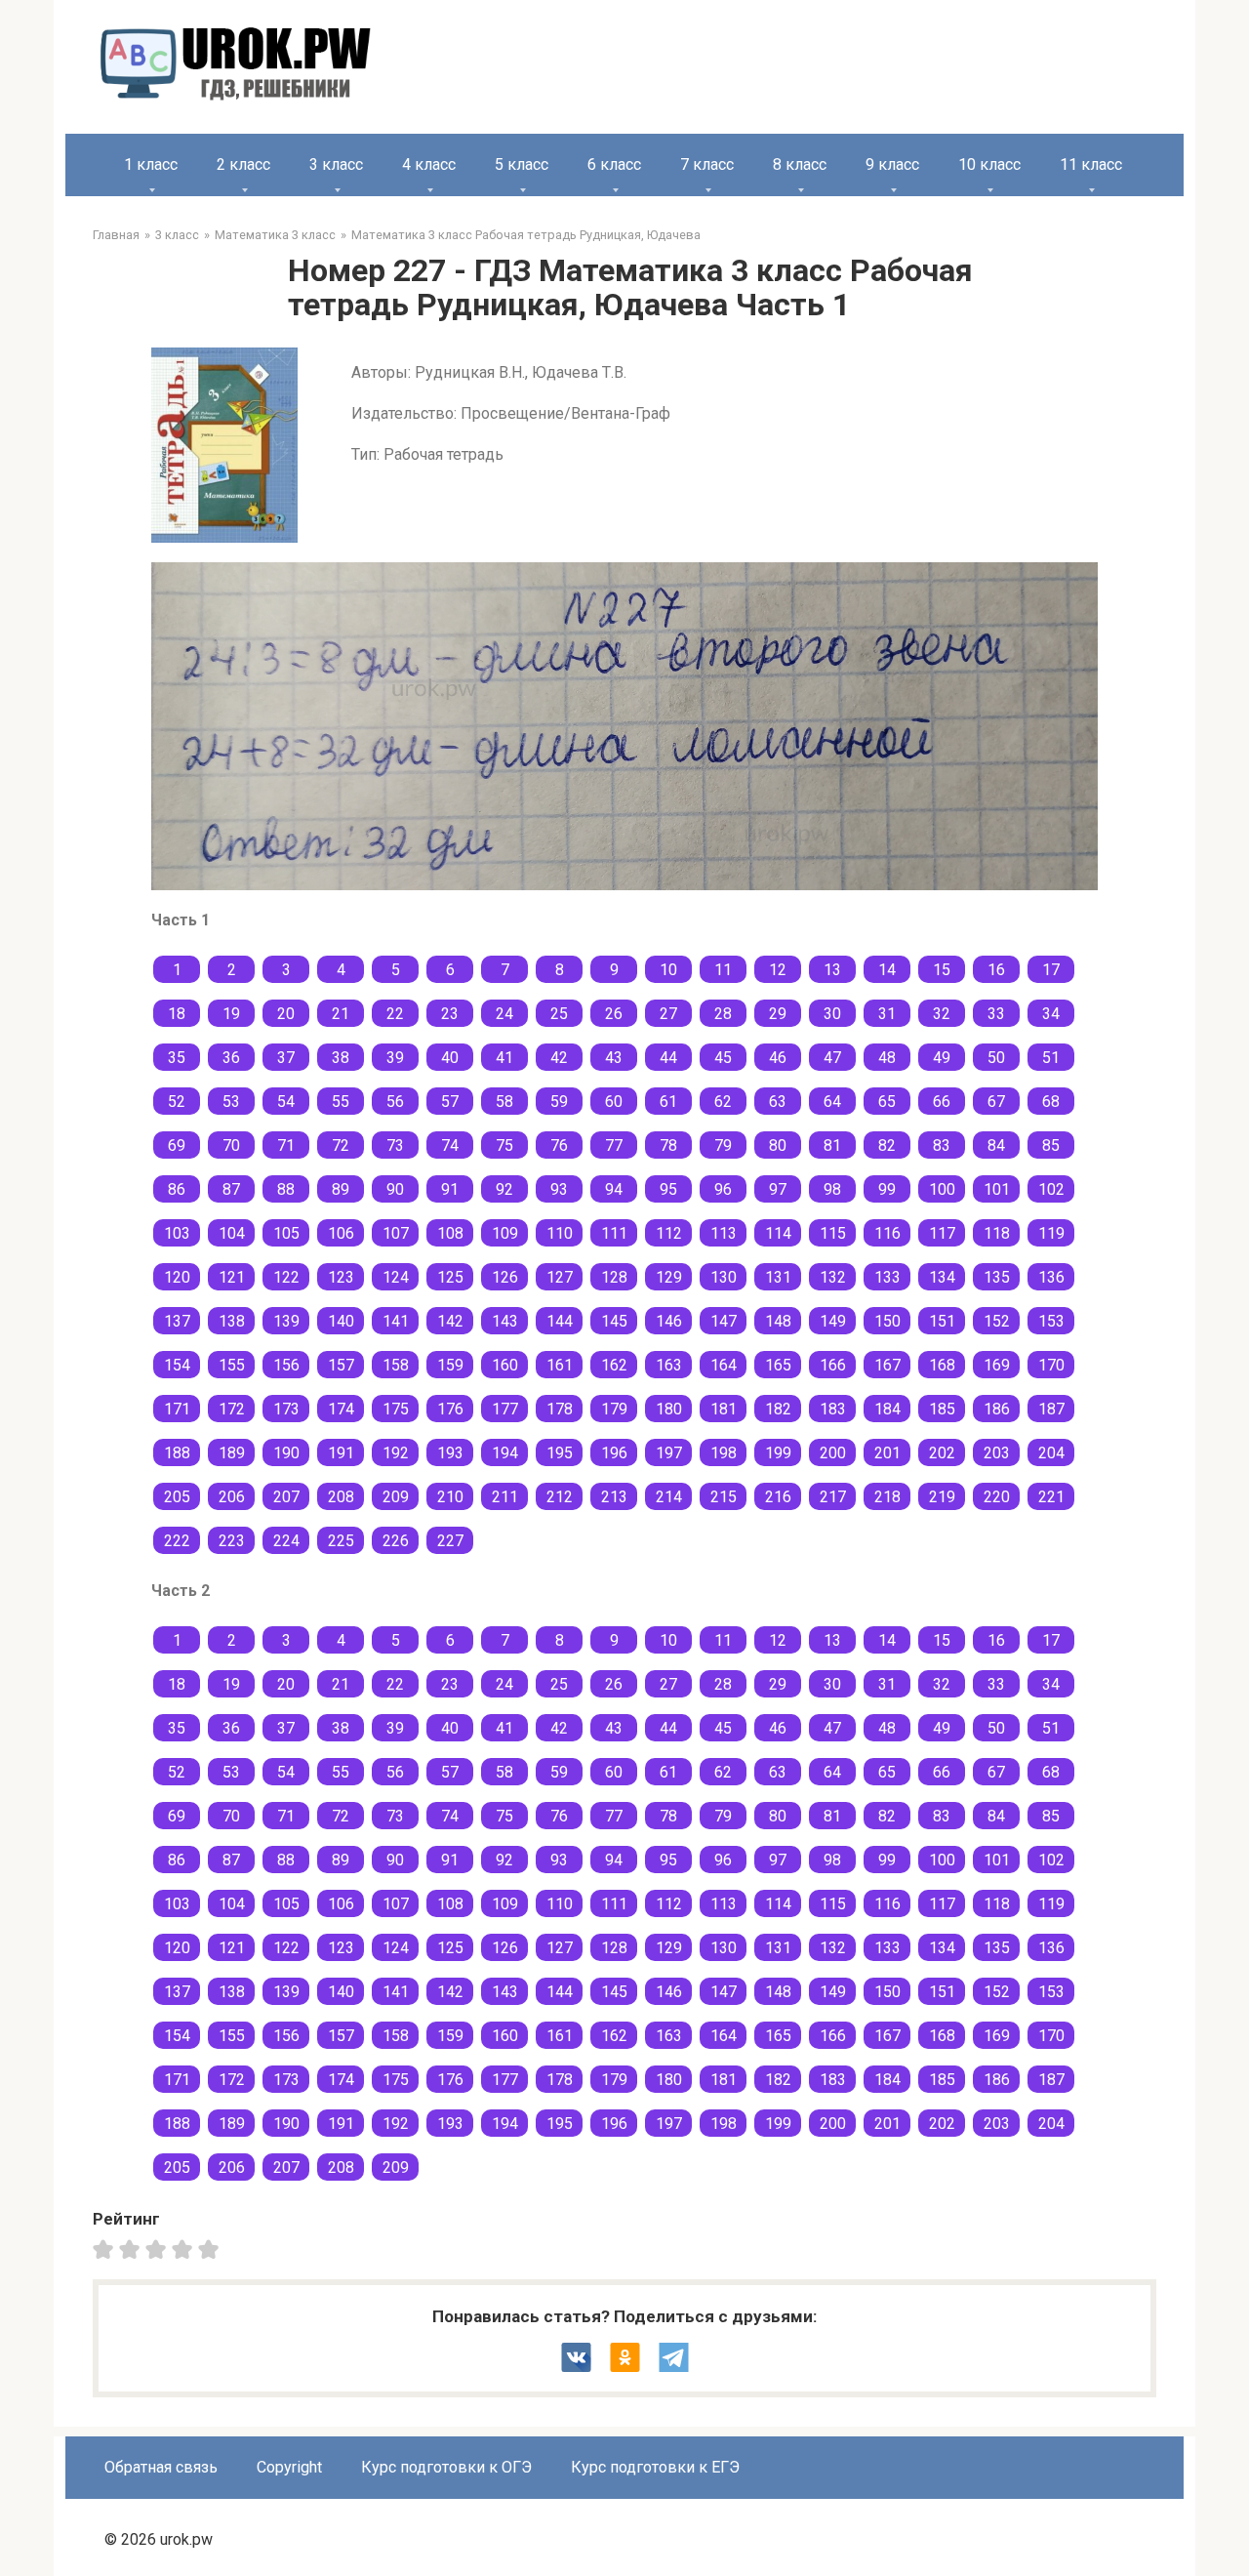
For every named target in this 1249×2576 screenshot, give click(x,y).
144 (560, 1321)
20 (286, 1014)
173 (286, 1409)
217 (833, 1497)
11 (723, 970)
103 (177, 1233)
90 (395, 1189)
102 (1051, 1189)
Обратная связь (161, 2467)
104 (232, 1233)
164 (724, 1365)
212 (560, 1497)
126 (505, 1277)
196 (614, 1453)
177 (505, 1409)
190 (286, 1453)
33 (996, 1014)
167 (887, 1365)
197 (669, 1453)
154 (177, 1365)
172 (232, 1409)
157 (341, 1365)
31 (887, 1014)
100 (942, 1189)
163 (669, 1365)
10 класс (989, 164)
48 (887, 1058)
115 (833, 1233)
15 (942, 970)
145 (614, 1321)
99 (887, 1189)
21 (341, 1014)
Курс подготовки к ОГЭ (446, 2467)
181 (724, 1409)
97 (778, 1189)
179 (614, 1409)
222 (177, 1541)
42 (559, 1058)
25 (559, 1014)
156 (286, 1365)
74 (450, 1145)
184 (887, 1409)
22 (395, 1014)
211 (505, 1497)
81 (832, 1145)
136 (1051, 1277)
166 (833, 1365)
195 (560, 1453)
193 (450, 1453)
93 (559, 1189)
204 (1051, 1453)
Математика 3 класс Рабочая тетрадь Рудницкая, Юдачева (526, 235)
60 (614, 1102)
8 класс (800, 164)
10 (668, 970)
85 (1051, 1145)
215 (724, 1497)
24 (504, 1014)
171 (177, 1409)
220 (997, 1497)
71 (286, 1145)
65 (887, 1102)
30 (832, 1014)
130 (724, 1277)
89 (341, 1189)
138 (232, 1321)
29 (778, 1014)
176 (450, 1409)
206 (232, 1497)
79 (723, 1145)
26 (614, 1014)
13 (832, 970)
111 (614, 1233)
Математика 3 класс (275, 235)
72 (341, 1145)
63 (778, 1102)
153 (1051, 1321)
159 (450, 1365)
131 (778, 1277)
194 (505, 1453)
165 (778, 1365)
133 (887, 1277)
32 (942, 1014)
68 (1051, 1102)
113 (724, 1233)
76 (559, 1145)
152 (997, 1321)
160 (505, 1365)
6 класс (614, 164)
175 (396, 1409)
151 (942, 1321)
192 (396, 1453)
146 (669, 1321)
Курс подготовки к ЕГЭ (655, 2467)
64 (832, 1102)
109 (505, 1233)
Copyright (289, 2467)
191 (341, 1453)
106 (341, 1233)
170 (1051, 1365)
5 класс (522, 164)
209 (396, 1497)
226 (396, 1541)
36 (231, 1058)
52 (177, 1102)
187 (1051, 1409)
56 (395, 1102)
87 (231, 1189)
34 (1051, 1014)
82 (887, 1145)
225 (341, 1541)
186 (997, 1409)
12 (778, 970)
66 (942, 1102)
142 (450, 1321)
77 (614, 1145)
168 (942, 1365)
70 (231, 1145)
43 (614, 1058)
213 (614, 1497)
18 (177, 1014)
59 (559, 1102)
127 (560, 1277)
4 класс (429, 164)
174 (341, 1409)
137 (177, 1321)
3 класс (336, 164)
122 (286, 1277)
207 (286, 1497)
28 (723, 1014)
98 (832, 1189)
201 (887, 1453)
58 (504, 1102)
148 (778, 1321)
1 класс (151, 164)
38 (341, 1058)
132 (833, 1277)
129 (669, 1277)
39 (395, 1058)
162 (614, 1365)
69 (177, 1145)
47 (832, 1058)
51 (1051, 1058)
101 (997, 1189)
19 (231, 1014)
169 (997, 1365)
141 (396, 1321)
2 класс (243, 164)
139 (286, 1321)
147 (724, 1321)
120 (177, 1277)
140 (341, 1321)
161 (560, 1365)
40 (450, 1058)
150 (887, 1321)
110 (560, 1233)
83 (942, 1145)
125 (450, 1277)
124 (396, 1277)
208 (341, 1497)
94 (614, 1189)
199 (778, 1453)
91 (450, 1189)
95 (668, 1189)
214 (669, 1497)
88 (286, 1189)
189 (232, 1453)
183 (833, 1409)
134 (942, 1277)
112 (669, 1233)
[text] (211, 2248)
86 (177, 1189)
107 (396, 1233)
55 (341, 1102)
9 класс (892, 164)
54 (286, 1102)
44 (668, 1058)
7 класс (707, 164)
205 (177, 1497)
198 (724, 1453)
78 (668, 1145)
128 (614, 1277)
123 (341, 1277)
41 (504, 1058)
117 (942, 1233)
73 (395, 1145)
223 (232, 1541)
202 (942, 1453)
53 (231, 1102)
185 (942, 1409)
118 (997, 1233)
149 (833, 1321)
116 (887, 1233)
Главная (116, 235)
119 (1051, 1233)
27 (668, 1014)
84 (996, 1145)
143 (505, 1321)
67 (996, 1102)
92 (504, 1189)
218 (887, 1497)
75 (504, 1145)
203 (997, 1453)
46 (778, 1058)
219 (942, 1497)
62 (723, 1102)
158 (396, 1365)
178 (560, 1409)
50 (996, 1058)
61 (668, 1102)
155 (232, 1365)
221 (1051, 1497)
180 (669, 1409)
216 (778, 1497)
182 (778, 1409)
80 (778, 1145)
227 (450, 1541)
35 (177, 1058)
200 (833, 1453)
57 (450, 1102)
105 (286, 1233)
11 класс (1091, 164)
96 (723, 1189)
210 (450, 1497)
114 (778, 1233)
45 (723, 1058)
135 (997, 1277)
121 (232, 1277)
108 (450, 1233)
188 (177, 1453)
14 (887, 970)
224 (286, 1541)
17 (1051, 970)
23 (450, 1014)
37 (286, 1058)
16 (996, 970)
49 (942, 1058)
